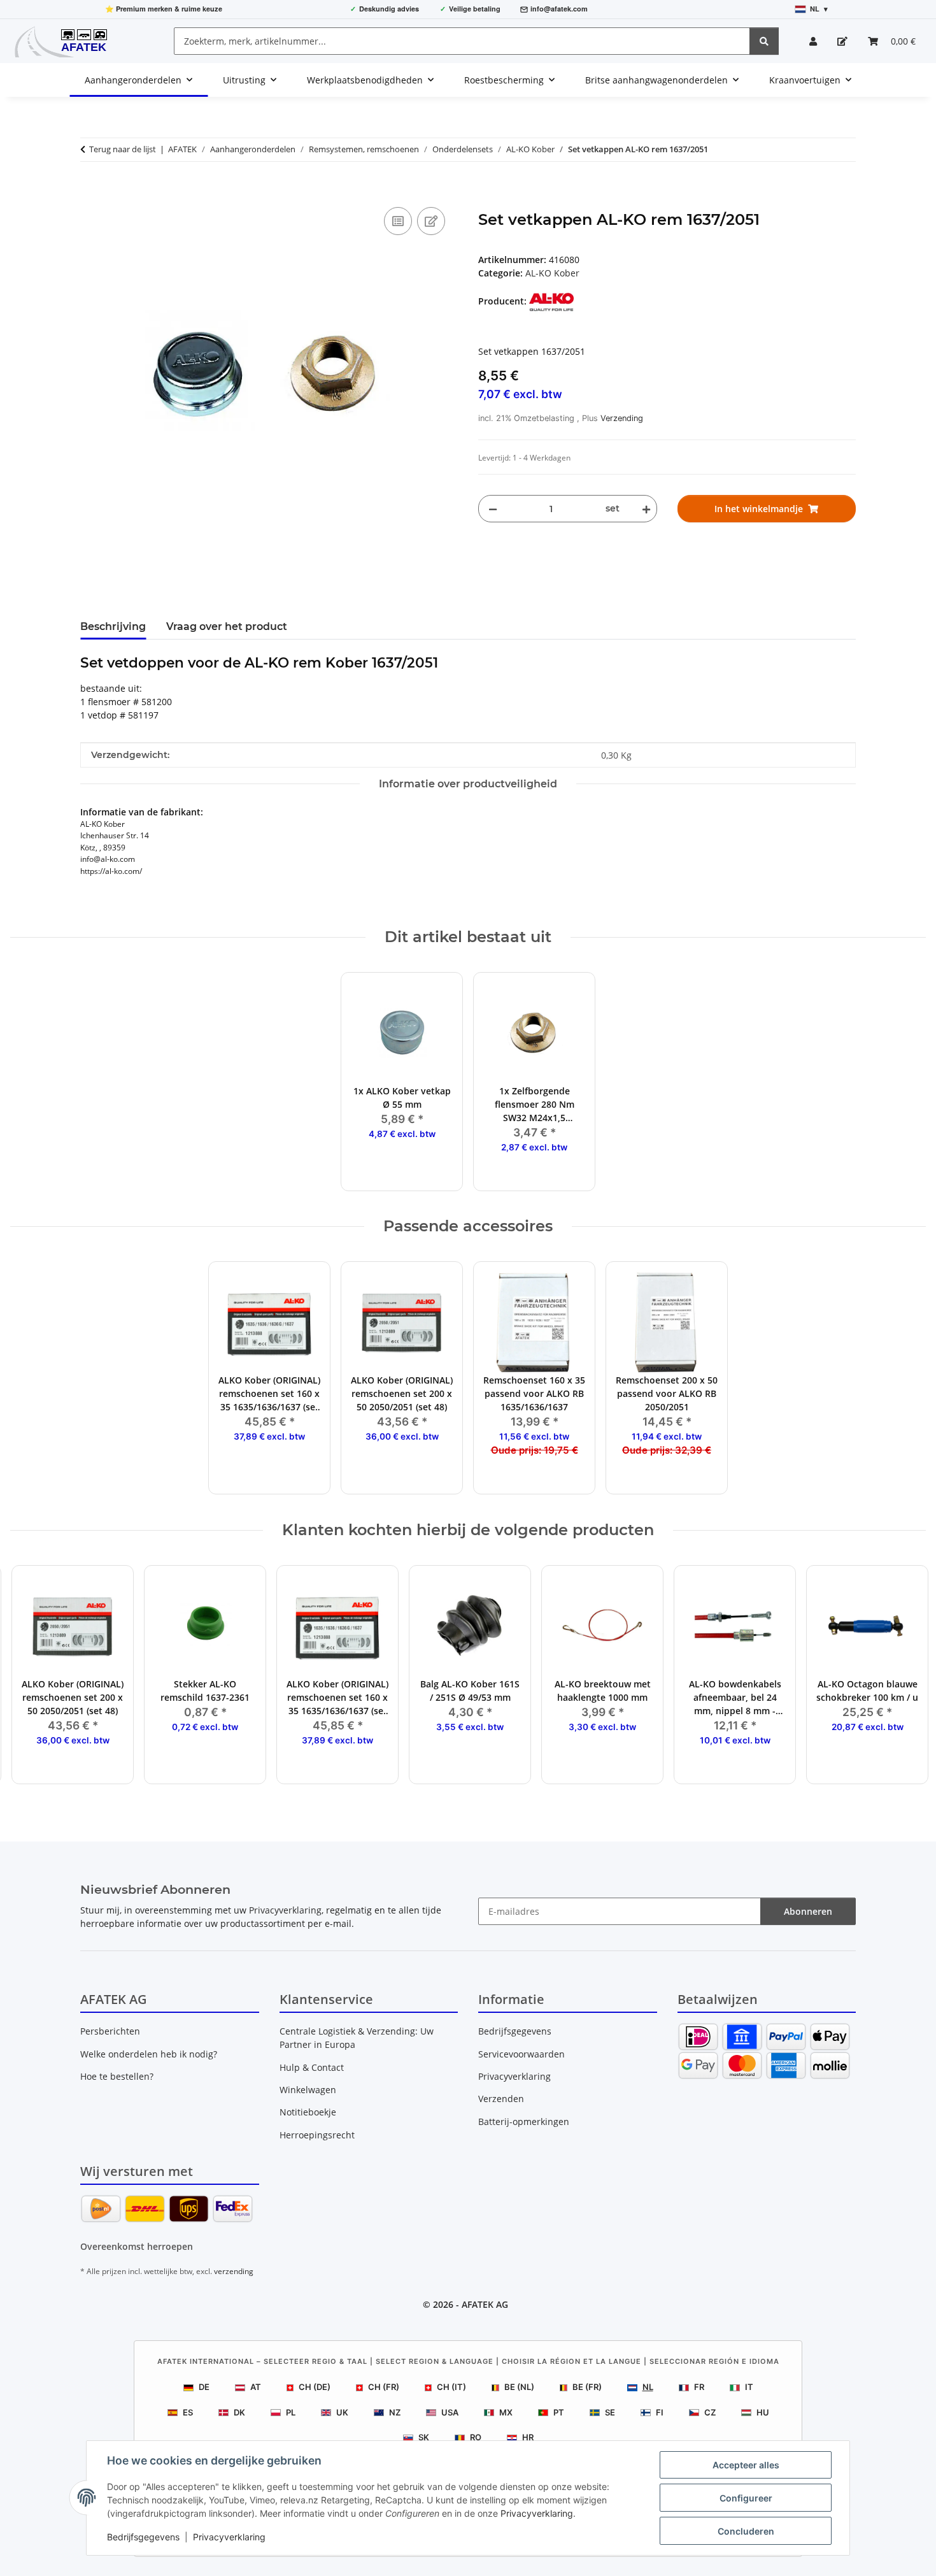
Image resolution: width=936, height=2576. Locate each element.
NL (648, 2387)
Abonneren (808, 1911)
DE (204, 2387)
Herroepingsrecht (317, 2135)
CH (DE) (315, 2387)
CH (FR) (384, 2387)
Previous (32, 1675)
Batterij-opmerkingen (524, 2122)
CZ (710, 2412)
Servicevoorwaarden (521, 2054)
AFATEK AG (485, 2304)
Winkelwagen (308, 2090)
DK (239, 2412)
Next (905, 1675)
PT (559, 2412)
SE (610, 2412)
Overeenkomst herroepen (137, 2246)
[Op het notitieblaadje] (431, 221)
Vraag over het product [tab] (227, 626)
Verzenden (501, 2099)
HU (763, 2412)
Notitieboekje (308, 2112)
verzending (234, 2271)
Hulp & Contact (312, 2067)
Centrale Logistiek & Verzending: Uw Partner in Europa (357, 2038)
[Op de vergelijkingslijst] (398, 221)
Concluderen (746, 2531)
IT (749, 2387)
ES (188, 2412)
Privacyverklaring (537, 2513)
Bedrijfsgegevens (143, 2537)
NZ (395, 2412)
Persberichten (110, 2031)
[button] (813, 41)
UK (342, 2412)
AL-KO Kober (552, 273)
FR (699, 2387)
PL (291, 2412)
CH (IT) (451, 2387)
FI (660, 2412)
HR (528, 2437)
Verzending (622, 418)
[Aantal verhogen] (644, 509)
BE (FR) (587, 2387)
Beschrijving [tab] (113, 626)
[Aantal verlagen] (493, 509)
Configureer (746, 2498)
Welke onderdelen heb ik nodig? (149, 2054)
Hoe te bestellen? (117, 2076)
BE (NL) (519, 2387)
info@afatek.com (559, 9)
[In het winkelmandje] (90, 190)
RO (476, 2437)
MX (506, 2412)
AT (256, 2387)
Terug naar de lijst (123, 149)
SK (424, 2437)
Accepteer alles (746, 2465)
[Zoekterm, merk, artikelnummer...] (764, 41)
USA (450, 2412)
